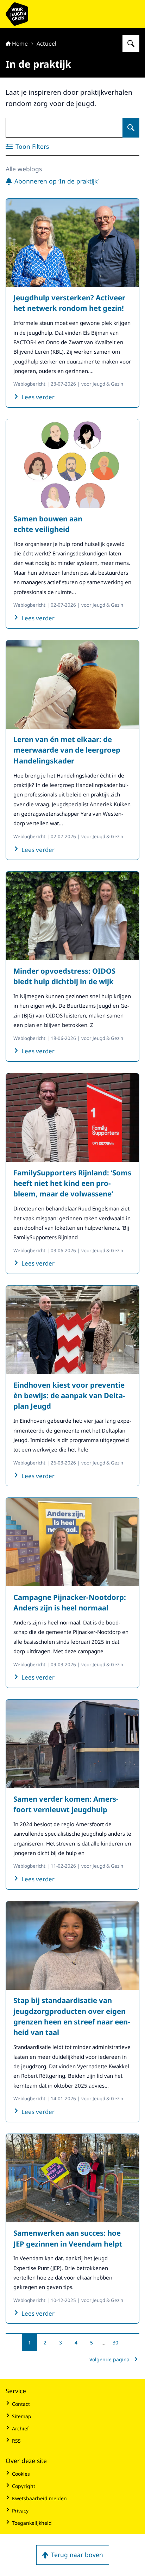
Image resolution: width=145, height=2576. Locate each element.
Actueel (46, 44)
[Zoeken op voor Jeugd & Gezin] (131, 44)
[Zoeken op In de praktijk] (131, 128)
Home (20, 44)
